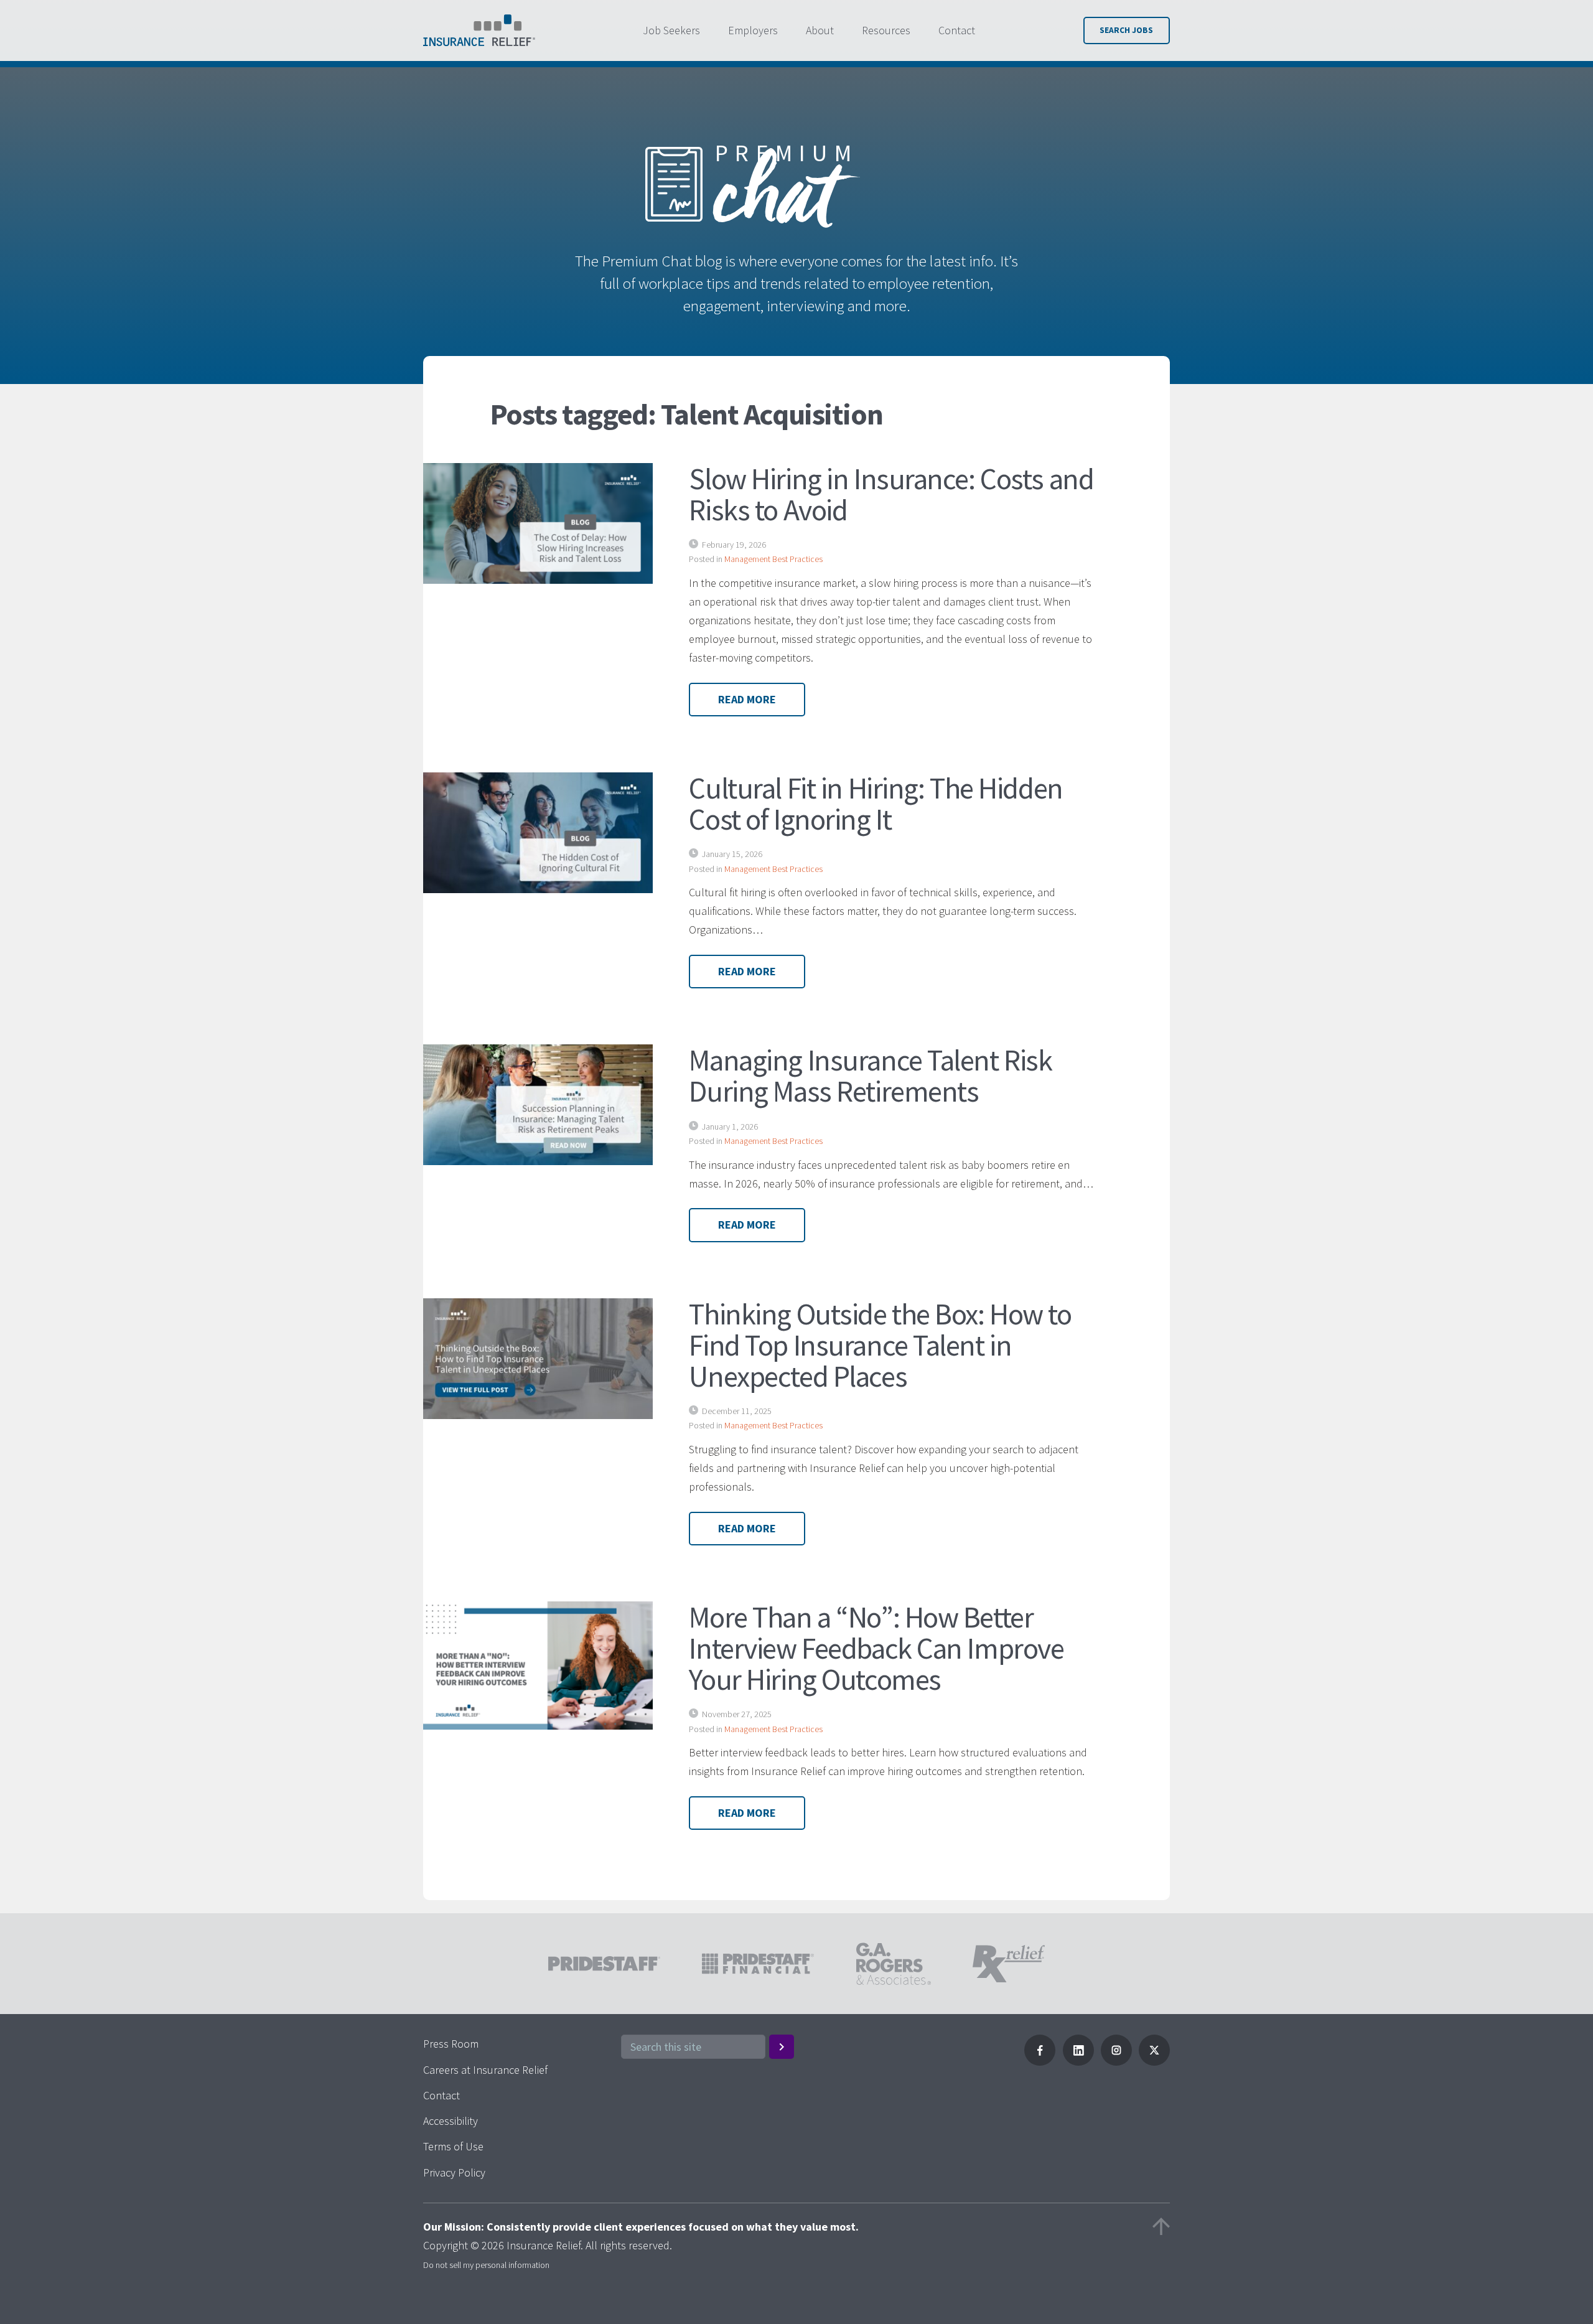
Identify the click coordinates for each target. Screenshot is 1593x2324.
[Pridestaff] (479, 30)
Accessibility (451, 2121)
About (820, 30)
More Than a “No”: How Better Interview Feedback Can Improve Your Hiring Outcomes (876, 1648)
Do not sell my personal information (486, 2265)
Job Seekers (671, 30)
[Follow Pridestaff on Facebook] (1040, 2062)
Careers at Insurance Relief (485, 2070)
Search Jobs (1126, 30)
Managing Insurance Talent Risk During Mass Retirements (870, 1075)
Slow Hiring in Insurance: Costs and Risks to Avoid (891, 494)
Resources (886, 30)
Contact (957, 30)
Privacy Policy (454, 2172)
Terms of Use (453, 2146)
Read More (747, 699)
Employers (753, 30)
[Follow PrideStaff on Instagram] (1116, 2062)
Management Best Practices (773, 559)
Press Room (451, 2044)
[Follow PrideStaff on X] (1154, 2062)
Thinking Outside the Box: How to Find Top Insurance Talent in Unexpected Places (880, 1345)
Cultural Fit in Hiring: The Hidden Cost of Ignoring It (876, 804)
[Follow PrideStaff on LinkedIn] (1078, 2062)
